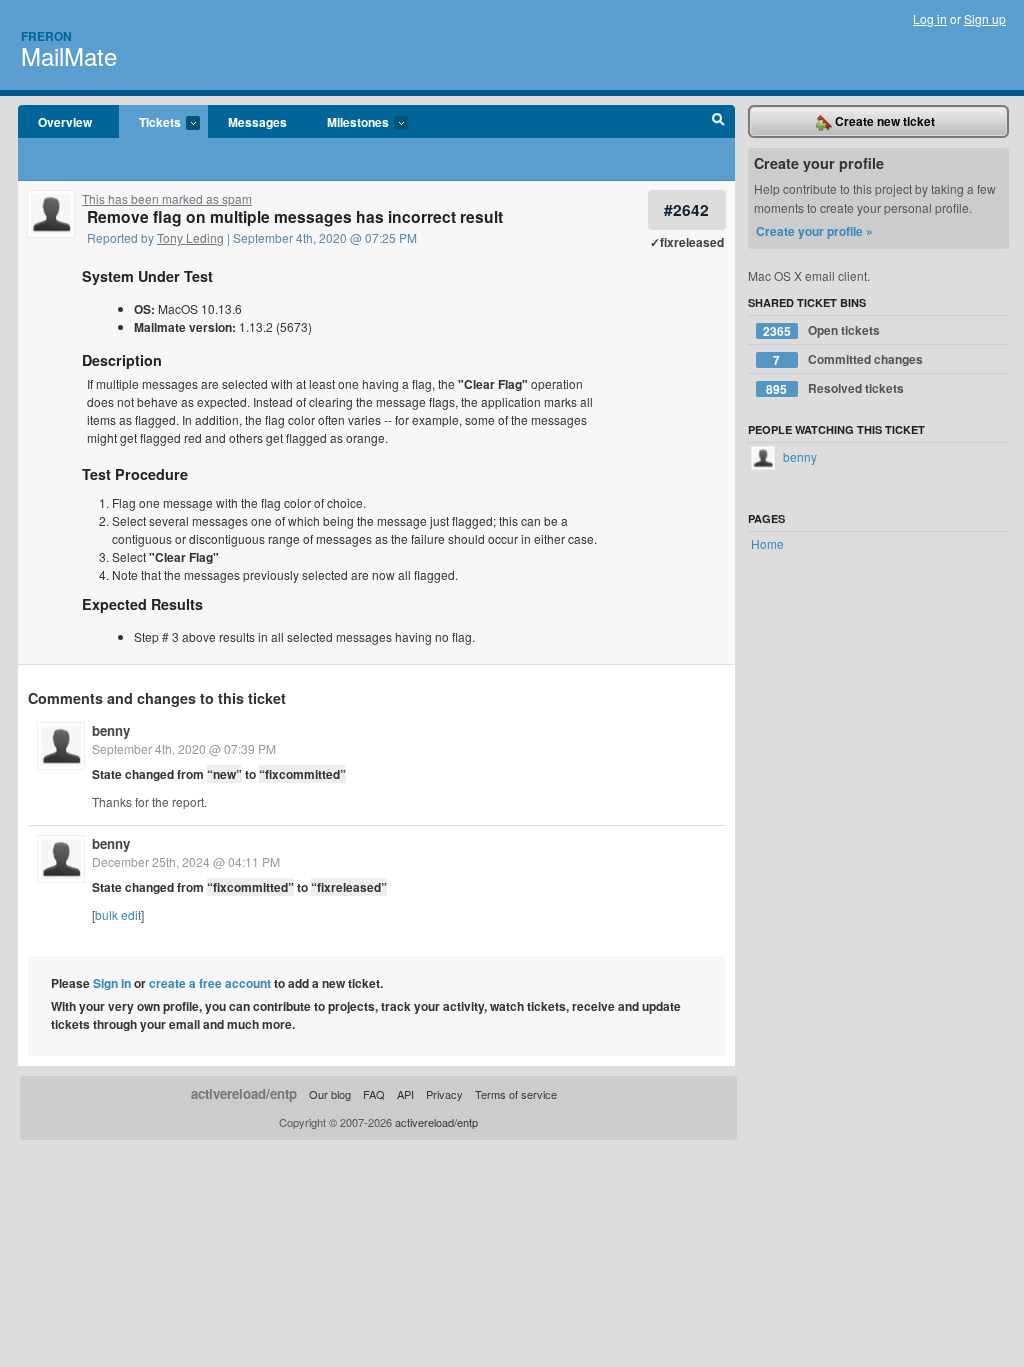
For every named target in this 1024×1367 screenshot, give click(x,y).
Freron (46, 36)
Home (767, 543)
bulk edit (118, 914)
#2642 (686, 209)
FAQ (374, 1094)
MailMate (69, 55)
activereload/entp (244, 1093)
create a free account (210, 983)
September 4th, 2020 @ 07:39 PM (184, 748)
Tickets (150, 123)
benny (111, 730)
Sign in (112, 983)
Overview (65, 122)
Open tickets (821, 330)
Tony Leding (190, 237)
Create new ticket (883, 121)
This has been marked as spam (167, 198)
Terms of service (516, 1094)
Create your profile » (814, 231)
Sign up (985, 18)
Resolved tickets (835, 388)
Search (718, 122)
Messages (257, 122)
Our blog (330, 1094)
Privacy (444, 1094)
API (405, 1094)
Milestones (348, 123)
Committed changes (848, 359)
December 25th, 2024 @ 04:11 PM (186, 861)
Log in (930, 18)
